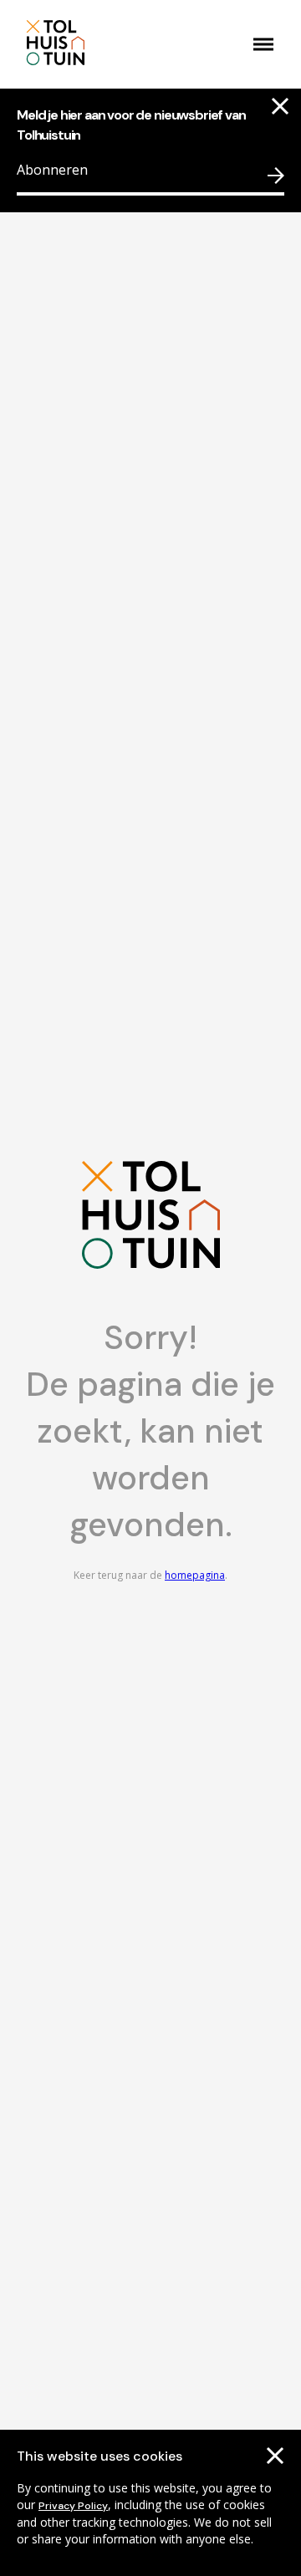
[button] (263, 44)
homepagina (195, 1575)
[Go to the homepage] (99, 44)
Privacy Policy (73, 2506)
